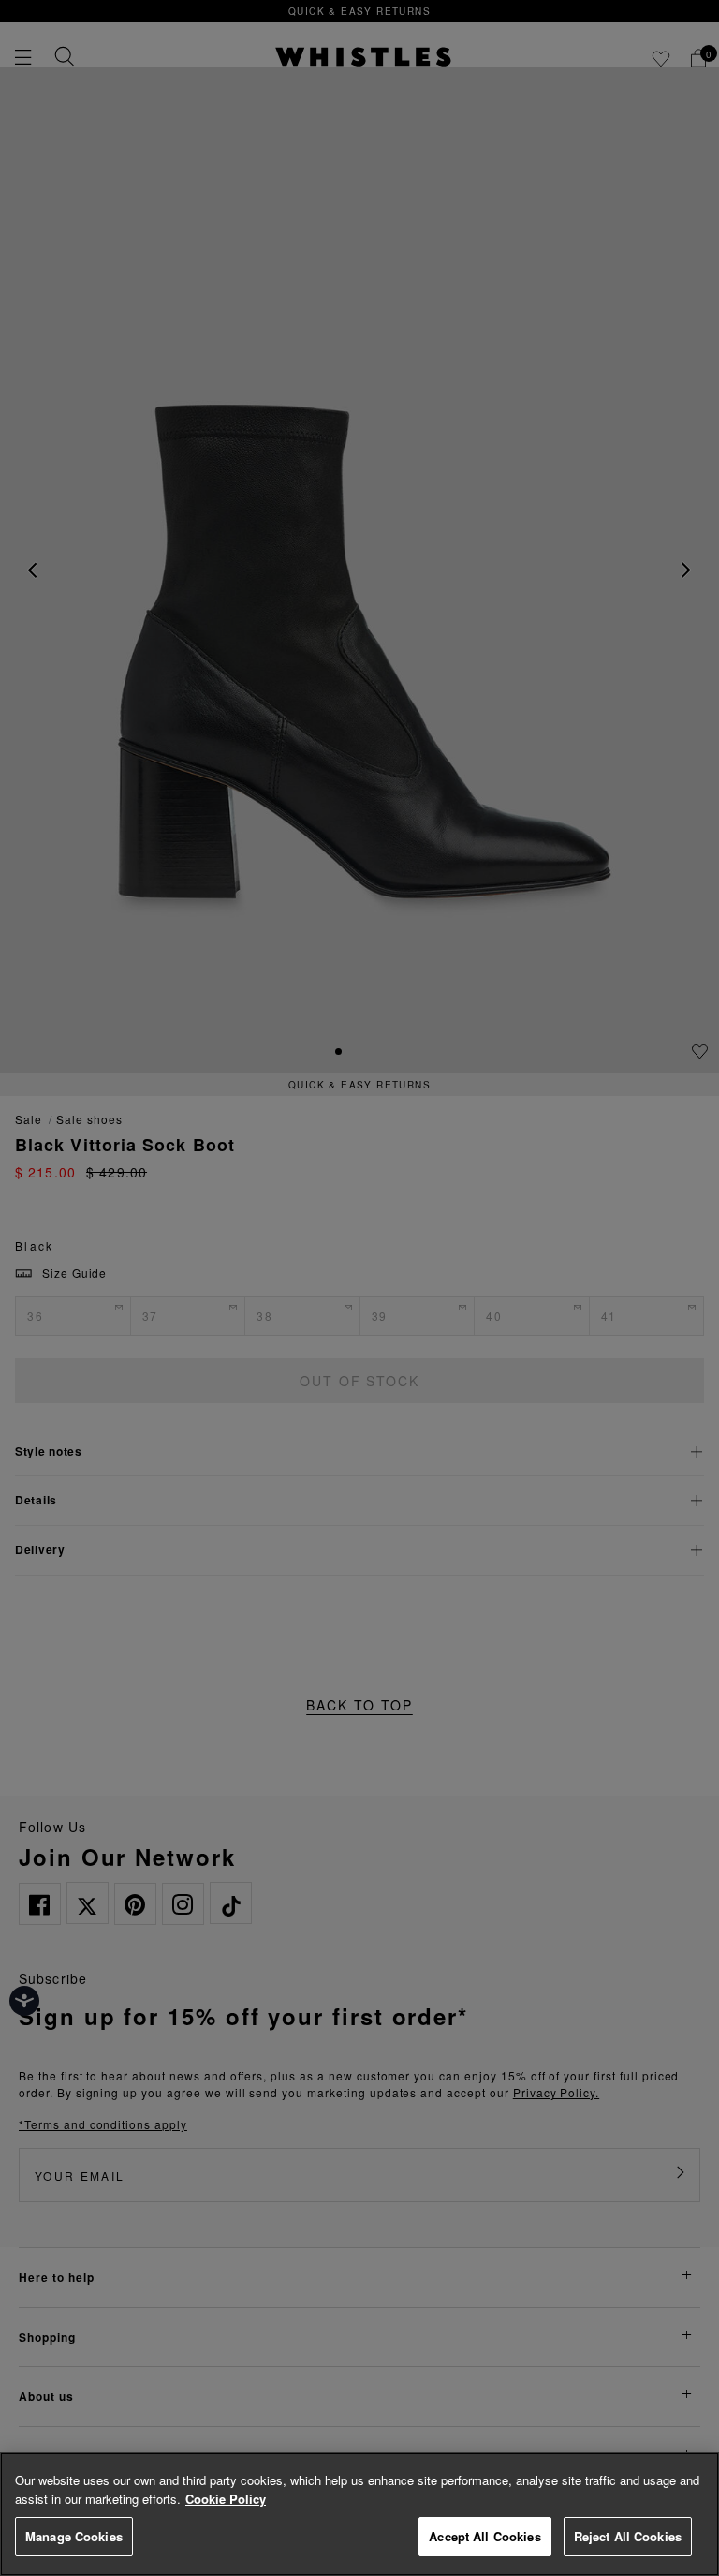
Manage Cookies (74, 2536)
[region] (359, 2514)
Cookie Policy (226, 2499)
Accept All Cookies (484, 2536)
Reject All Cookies (628, 2536)
